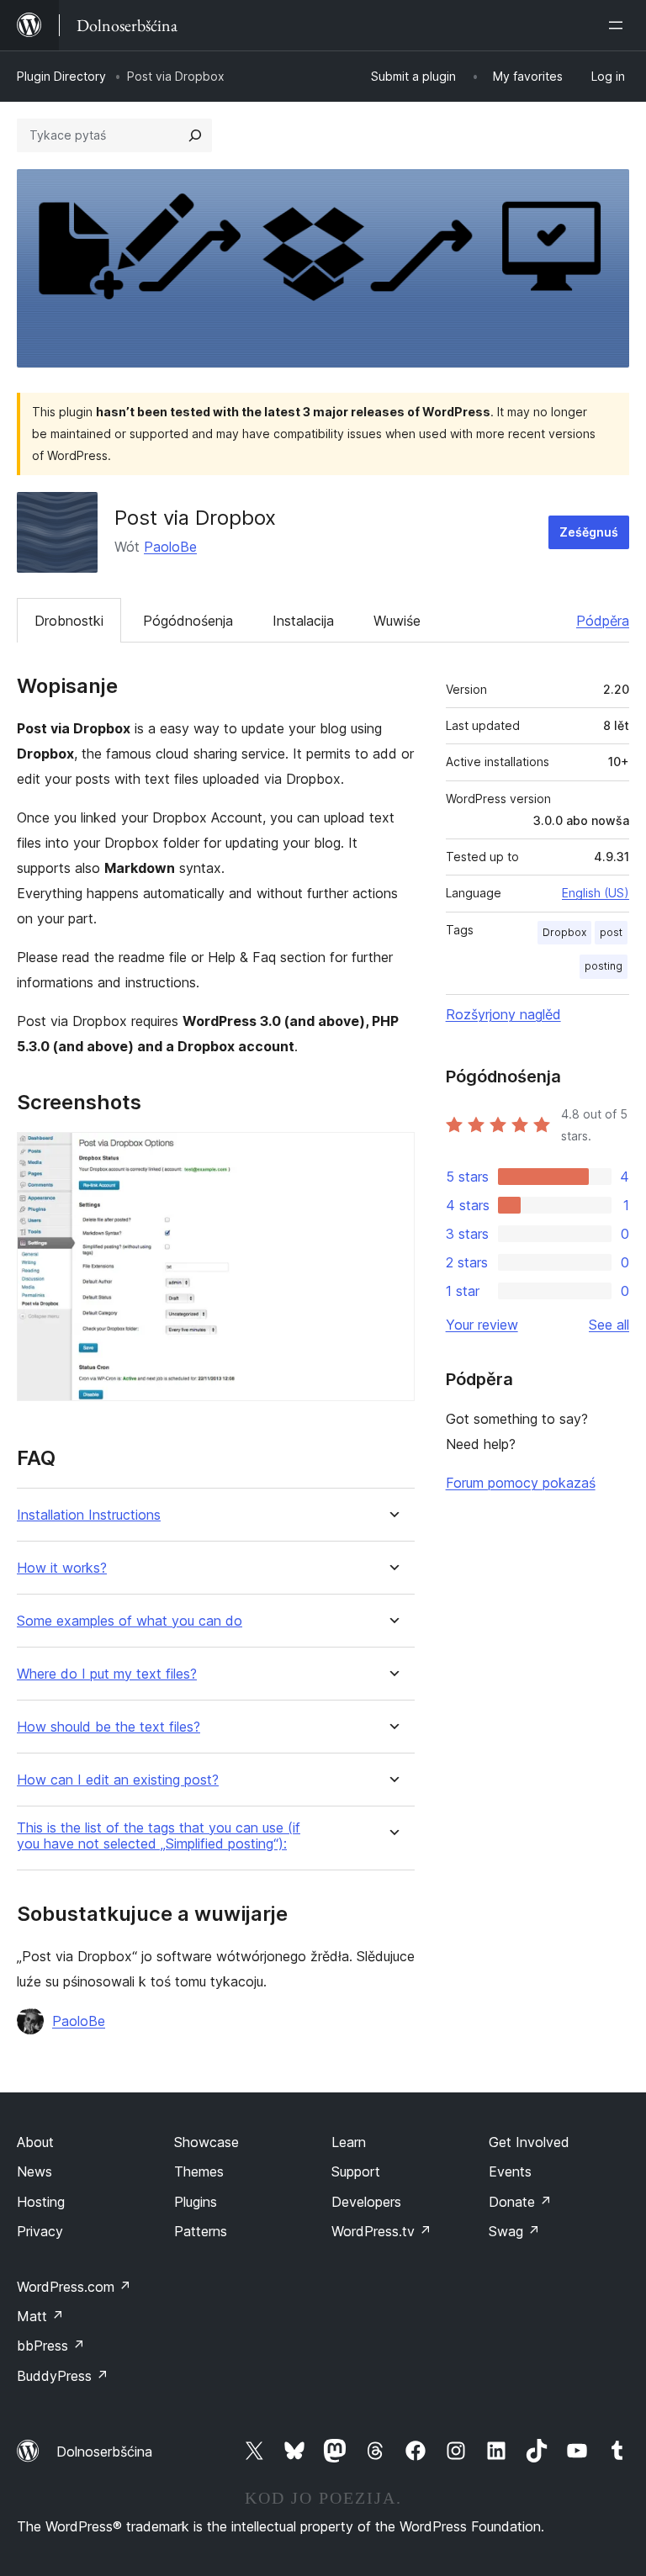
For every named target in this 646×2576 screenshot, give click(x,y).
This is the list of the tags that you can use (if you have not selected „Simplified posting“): (159, 1836)
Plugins (196, 2202)
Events (510, 2171)
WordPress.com (74, 2287)
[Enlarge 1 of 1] (392, 1155)
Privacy (40, 2231)
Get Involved (529, 2142)
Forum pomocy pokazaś (521, 1483)
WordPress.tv (381, 2231)
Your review (482, 1325)
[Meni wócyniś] (619, 25)
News (34, 2171)
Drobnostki (69, 621)
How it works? (62, 1568)
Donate (520, 2202)
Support (356, 2171)
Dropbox (564, 932)
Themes (199, 2171)
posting (604, 966)
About (35, 2142)
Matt (40, 2316)
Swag (514, 2231)
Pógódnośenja (188, 621)
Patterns (201, 2231)
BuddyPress (63, 2376)
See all (609, 1325)
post (611, 932)
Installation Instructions (89, 1515)
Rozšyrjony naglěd (503, 1014)
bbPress (51, 2346)
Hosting (41, 2202)
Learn (349, 2142)
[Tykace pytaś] (195, 135)
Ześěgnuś (589, 532)
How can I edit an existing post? (118, 1780)
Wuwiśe (397, 621)
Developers (366, 2202)
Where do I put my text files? (107, 1674)
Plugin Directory (61, 76)
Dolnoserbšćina (104, 2452)
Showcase (207, 2142)
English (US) (596, 893)
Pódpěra (603, 621)
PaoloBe (170, 547)
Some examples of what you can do (130, 1621)
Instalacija (303, 621)
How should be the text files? (109, 1727)
